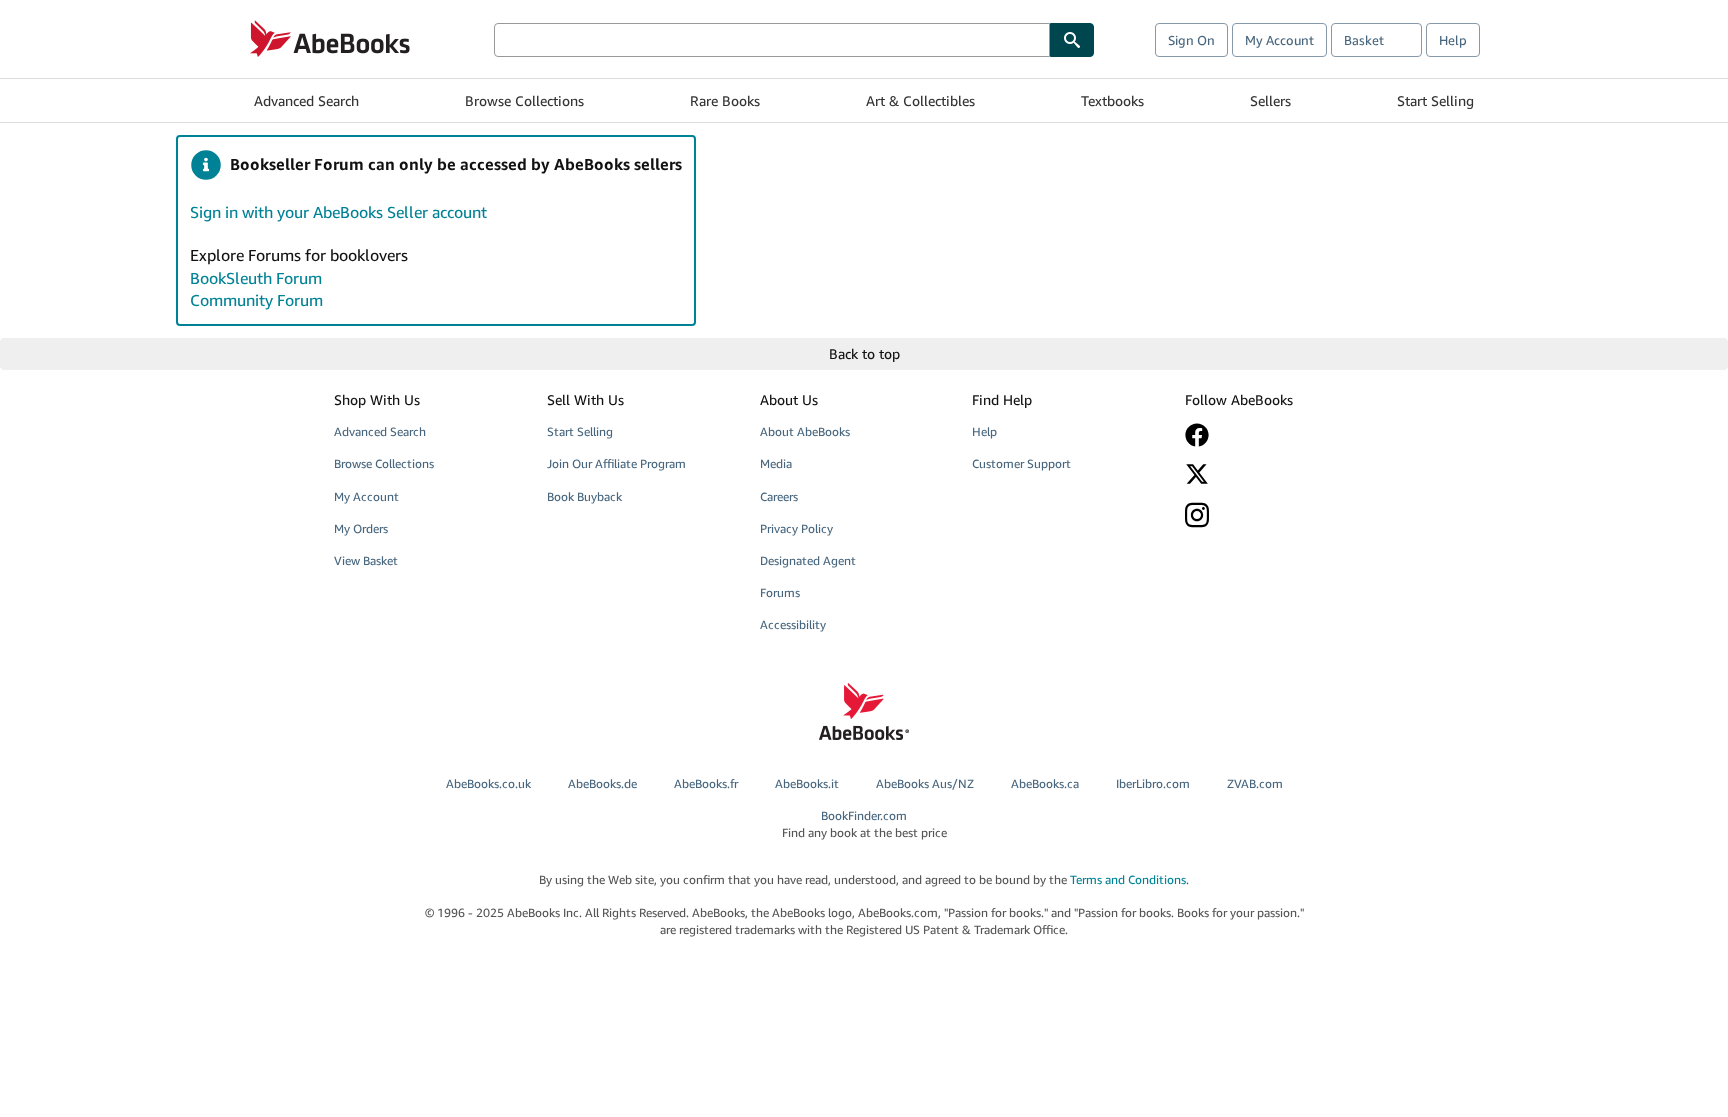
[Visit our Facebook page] (1277, 435)
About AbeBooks (805, 431)
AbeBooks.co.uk (488, 783)
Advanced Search (306, 100)
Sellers (1270, 100)
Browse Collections (524, 100)
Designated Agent (808, 560)
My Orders (361, 528)
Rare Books (725, 100)
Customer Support (1021, 463)
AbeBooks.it (807, 783)
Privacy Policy (796, 528)
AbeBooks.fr (706, 783)
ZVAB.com (1255, 783)
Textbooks (1112, 100)
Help (1453, 40)
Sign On (1191, 40)
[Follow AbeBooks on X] (1277, 474)
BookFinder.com (864, 824)
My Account (1279, 40)
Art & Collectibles (920, 100)
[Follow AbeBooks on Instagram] (1277, 514)
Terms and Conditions (1128, 879)
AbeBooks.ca (1045, 783)
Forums (780, 592)
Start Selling (1435, 100)
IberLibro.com (1153, 783)
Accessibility (793, 624)
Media (776, 463)
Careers (779, 496)
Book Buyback (584, 496)
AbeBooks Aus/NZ (925, 783)
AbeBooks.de (602, 783)
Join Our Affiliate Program (616, 463)
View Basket (366, 560)
